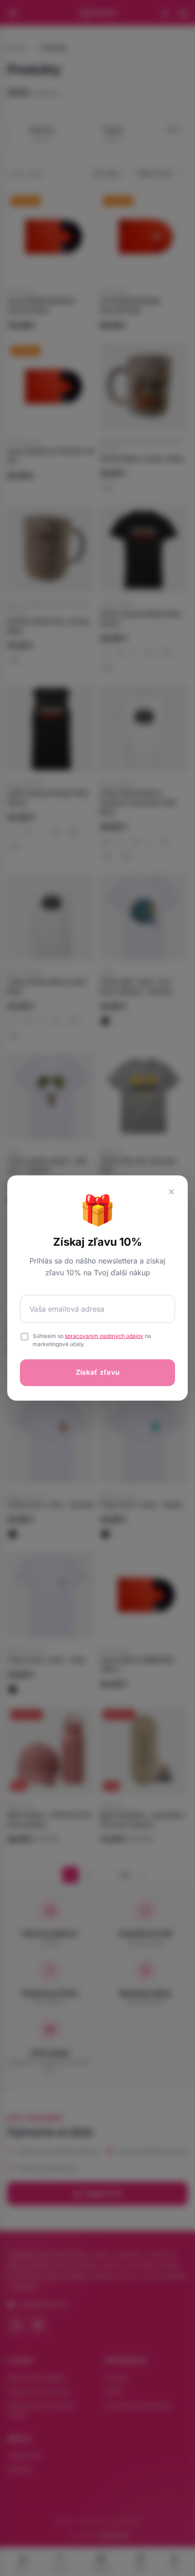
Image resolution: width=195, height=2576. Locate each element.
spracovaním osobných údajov (104, 1336)
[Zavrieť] (171, 1192)
